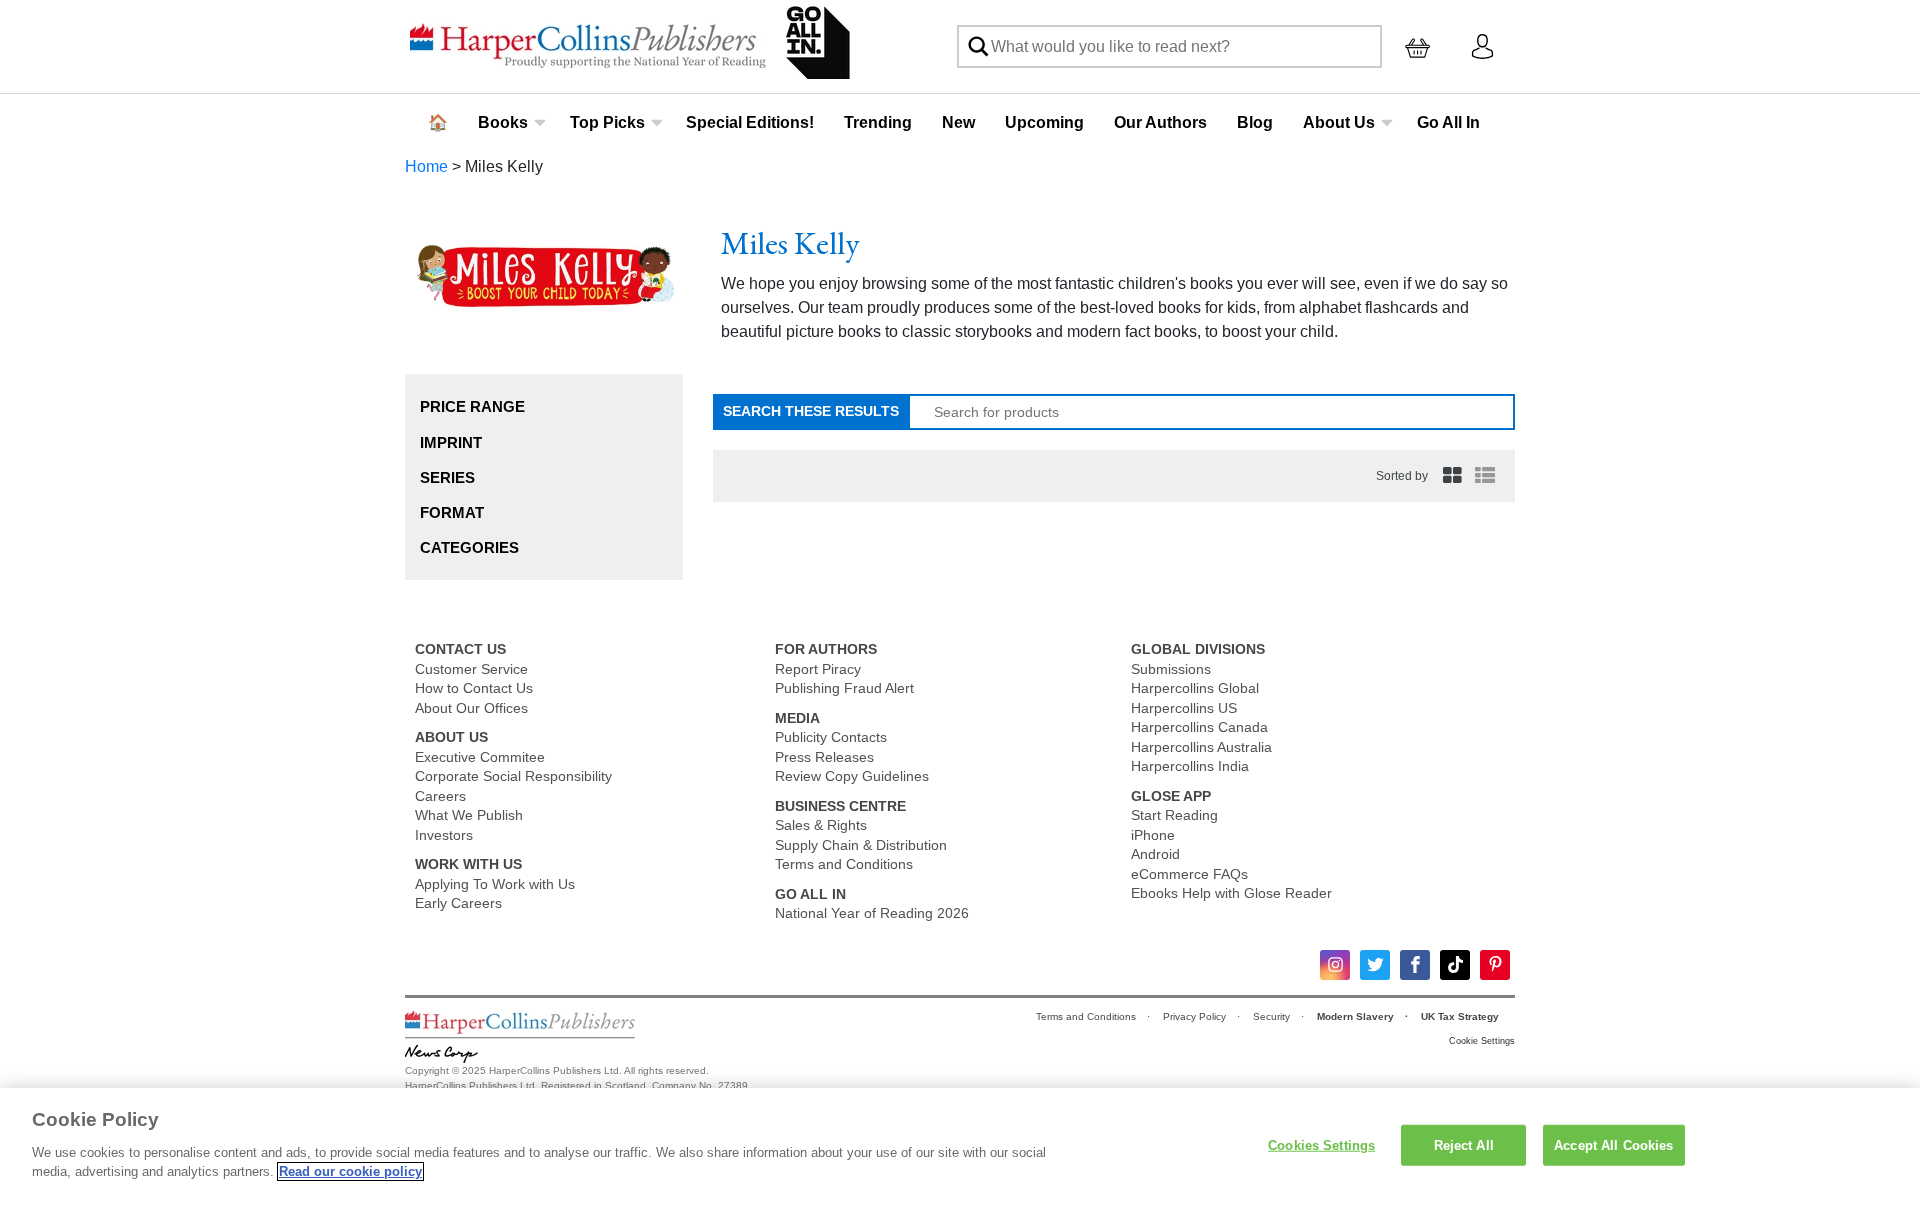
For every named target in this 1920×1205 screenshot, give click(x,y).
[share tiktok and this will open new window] (1455, 965)
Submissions (1171, 669)
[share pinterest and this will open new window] (1495, 965)
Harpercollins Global (1195, 688)
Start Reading (1174, 815)
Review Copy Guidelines (852, 776)
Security (1273, 1016)
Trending (878, 122)
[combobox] (1169, 46)
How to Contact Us (474, 688)
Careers (440, 796)
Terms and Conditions (844, 864)
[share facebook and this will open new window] (1415, 965)
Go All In (1448, 122)
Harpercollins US (1184, 708)
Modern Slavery (1357, 1016)
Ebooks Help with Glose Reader (1231, 893)
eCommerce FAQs (1189, 874)
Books (503, 122)
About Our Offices (471, 708)
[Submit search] (977, 46)
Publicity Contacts (831, 737)
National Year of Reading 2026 (872, 913)
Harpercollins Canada (1199, 727)
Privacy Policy (1196, 1016)
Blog (1255, 122)
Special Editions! (750, 122)
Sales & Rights (821, 825)
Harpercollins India (1190, 766)
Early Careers (458, 903)
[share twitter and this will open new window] (1375, 965)
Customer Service (471, 669)
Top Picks (607, 122)
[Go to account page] (1482, 45)
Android (1155, 854)
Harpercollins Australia (1201, 747)
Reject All (1464, 1144)
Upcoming (1044, 122)
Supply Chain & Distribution (861, 845)
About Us (1339, 122)
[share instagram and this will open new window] (1335, 965)
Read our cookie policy (350, 1171)
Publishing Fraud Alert (844, 688)
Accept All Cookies (1613, 1144)
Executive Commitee (480, 757)
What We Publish (469, 815)
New (958, 122)
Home (426, 166)
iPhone (1153, 835)
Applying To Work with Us (495, 884)
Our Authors (1160, 122)
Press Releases (824, 757)
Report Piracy (818, 669)
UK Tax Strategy (1461, 1016)
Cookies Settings (1321, 1144)
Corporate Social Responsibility (513, 776)
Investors (444, 835)
